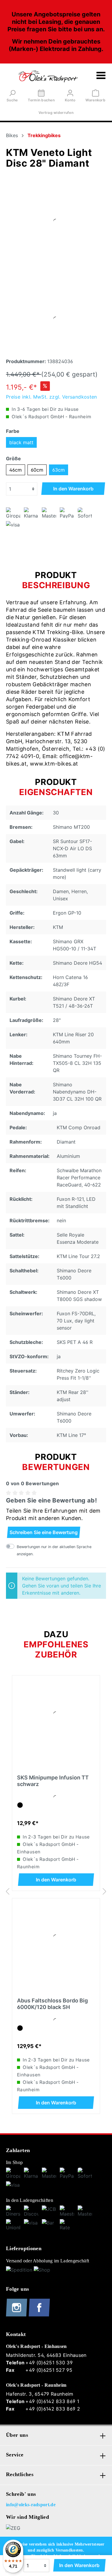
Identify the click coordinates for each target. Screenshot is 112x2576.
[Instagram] (17, 2315)
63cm (59, 470)
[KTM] (56, 221)
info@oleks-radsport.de (31, 2505)
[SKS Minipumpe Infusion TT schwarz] (56, 1714)
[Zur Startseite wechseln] (48, 76)
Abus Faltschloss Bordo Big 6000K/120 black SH (52, 2004)
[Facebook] (39, 2315)
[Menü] (101, 76)
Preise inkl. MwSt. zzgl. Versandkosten (52, 397)
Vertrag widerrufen (56, 113)
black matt (21, 442)
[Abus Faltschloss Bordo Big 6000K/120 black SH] (56, 1937)
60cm (37, 470)
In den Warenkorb (73, 489)
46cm (16, 470)
